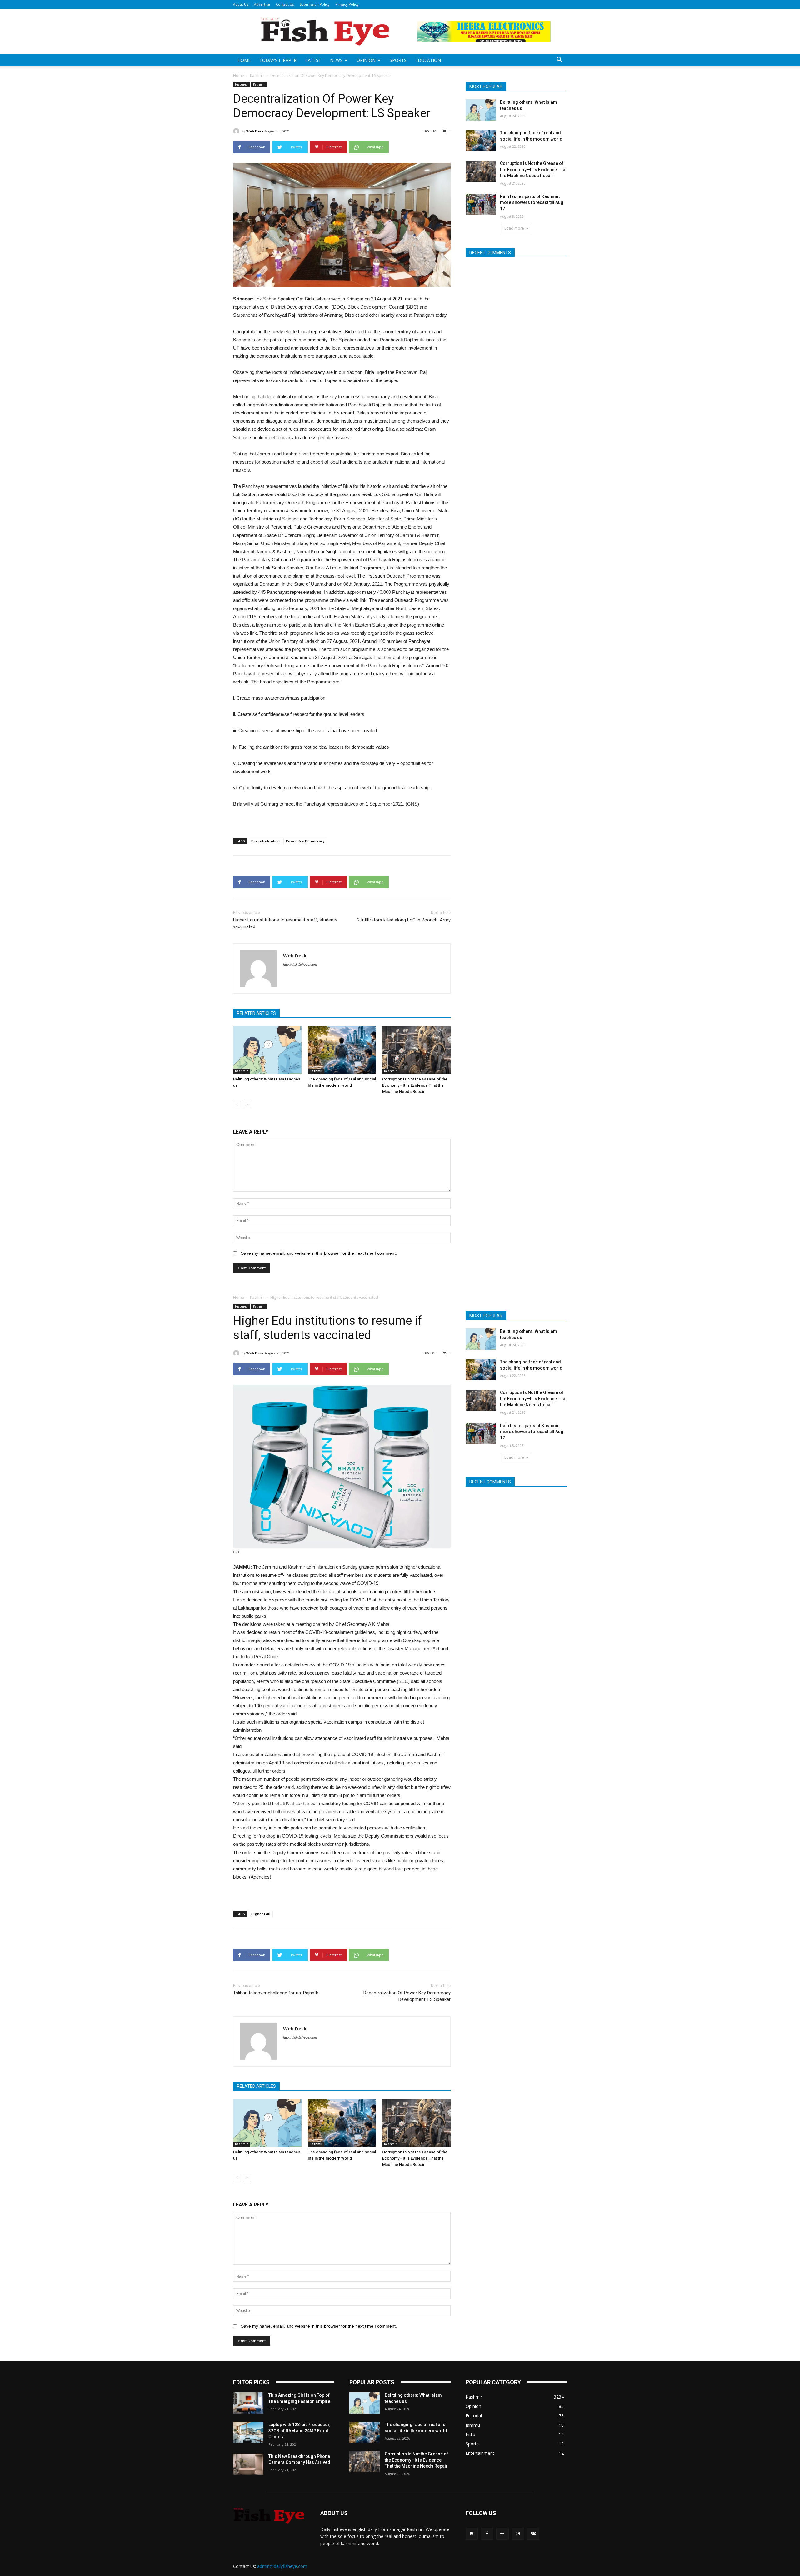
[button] (559, 60)
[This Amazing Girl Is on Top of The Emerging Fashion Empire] (248, 2403)
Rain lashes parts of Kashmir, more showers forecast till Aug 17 (532, 203)
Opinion (366, 60)
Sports (398, 60)
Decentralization (265, 841)
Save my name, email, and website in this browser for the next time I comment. (319, 1253)
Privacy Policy (347, 4)
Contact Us (285, 4)
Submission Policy (315, 4)
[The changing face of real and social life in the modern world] (342, 1050)
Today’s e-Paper (278, 60)
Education (428, 60)
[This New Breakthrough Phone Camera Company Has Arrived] (248, 2464)
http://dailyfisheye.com (300, 965)
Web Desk (255, 131)
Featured (241, 84)
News (336, 60)
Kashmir (257, 75)
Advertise (262, 4)
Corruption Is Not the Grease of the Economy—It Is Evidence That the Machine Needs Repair (415, 1085)
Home (244, 60)
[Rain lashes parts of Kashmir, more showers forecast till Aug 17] (481, 204)
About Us (241, 4)
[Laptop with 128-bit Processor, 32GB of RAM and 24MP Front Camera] (248, 2432)
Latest (313, 60)
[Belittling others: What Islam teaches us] (267, 1050)
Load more (514, 228)
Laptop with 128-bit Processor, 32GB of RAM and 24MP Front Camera (299, 2431)
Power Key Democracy (305, 841)
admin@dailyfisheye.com (282, 2566)
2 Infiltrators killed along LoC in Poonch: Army (404, 920)
